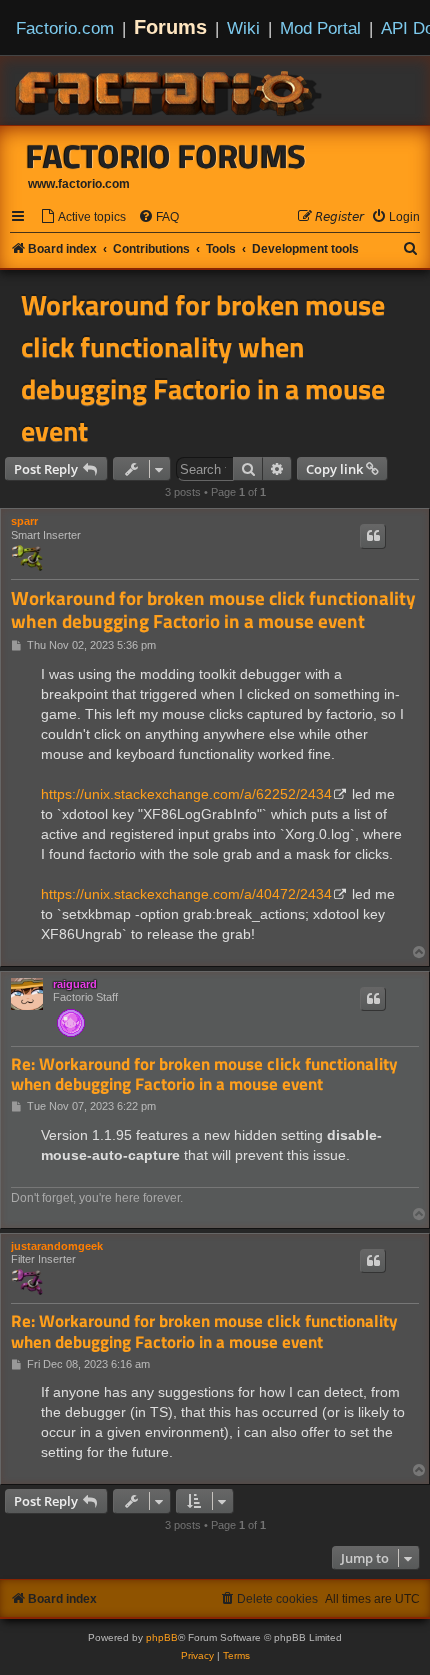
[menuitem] (83, 217)
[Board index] (170, 90)
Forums (170, 27)
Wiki (243, 28)
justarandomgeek (57, 1246)
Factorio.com (65, 28)
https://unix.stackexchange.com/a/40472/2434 (186, 894)
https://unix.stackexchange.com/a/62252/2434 (186, 794)
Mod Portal (320, 28)
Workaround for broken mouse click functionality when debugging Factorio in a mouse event (203, 368)
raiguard (75, 984)
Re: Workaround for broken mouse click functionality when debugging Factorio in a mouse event (204, 1074)
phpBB (162, 1637)
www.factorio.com (79, 184)
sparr (24, 521)
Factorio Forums (166, 156)
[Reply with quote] (373, 536)
